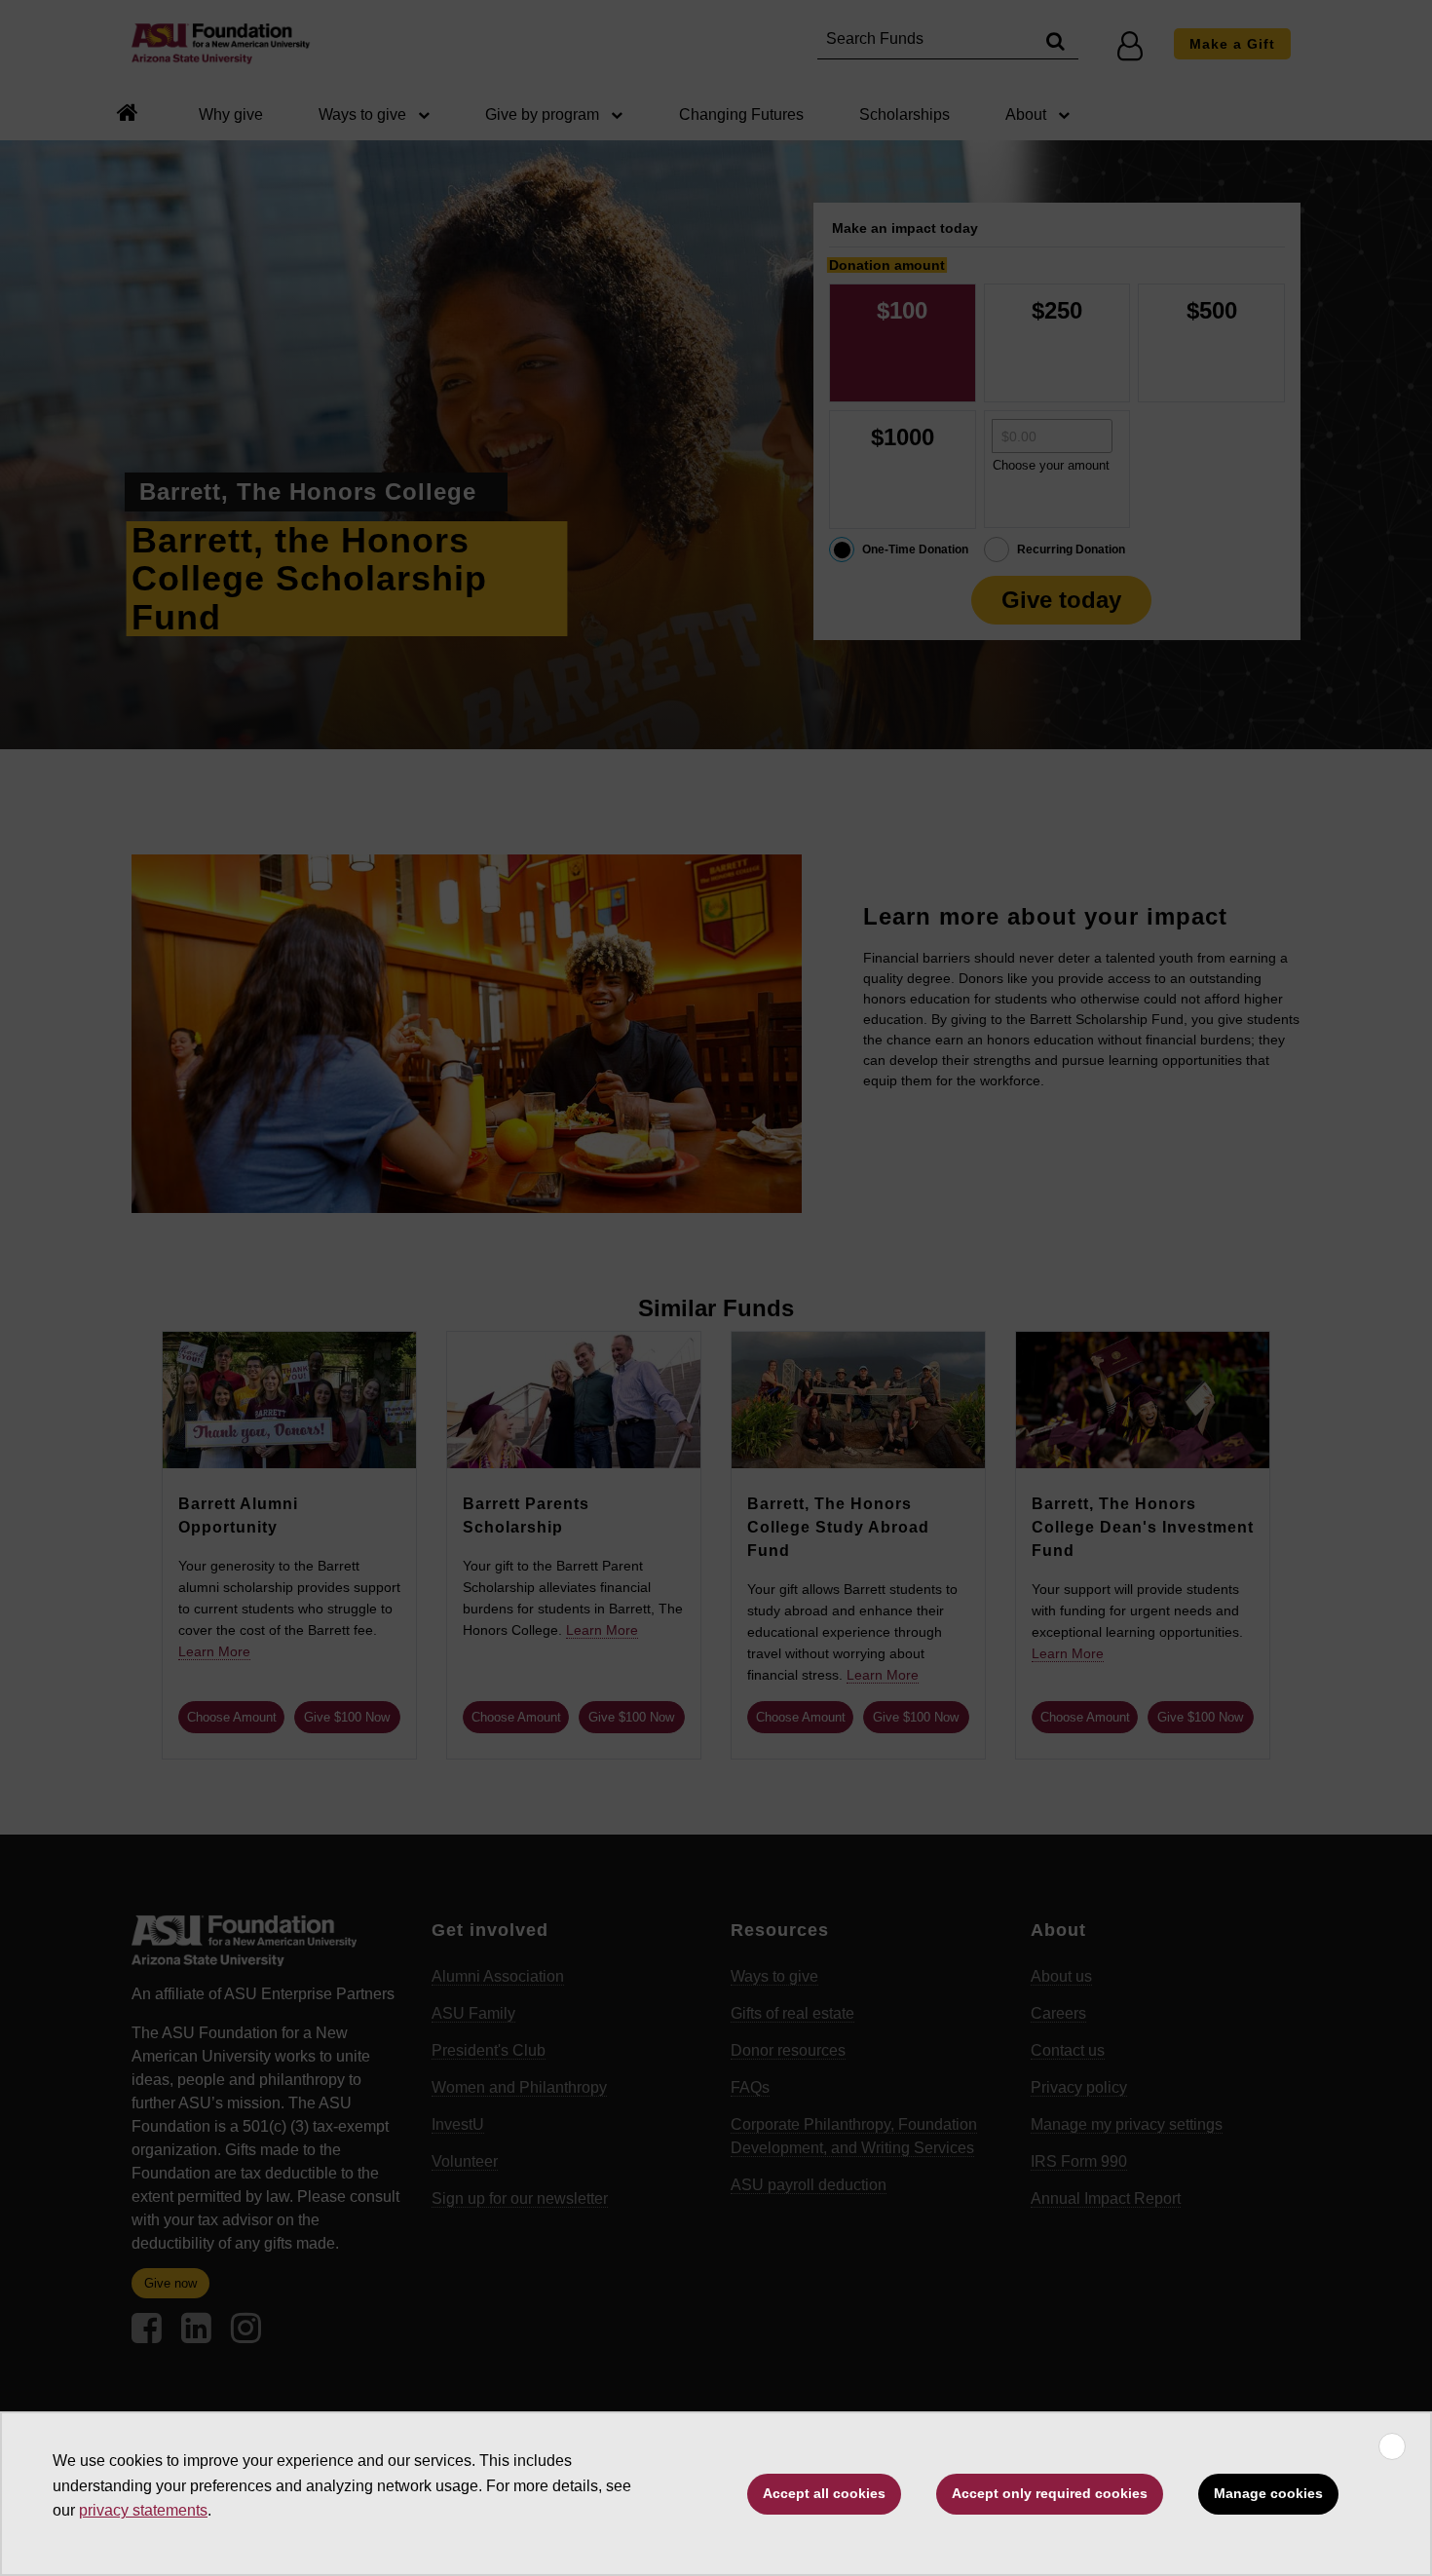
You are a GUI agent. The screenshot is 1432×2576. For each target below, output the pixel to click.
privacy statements (143, 2510)
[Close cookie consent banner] (1392, 2446)
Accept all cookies (824, 2493)
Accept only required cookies (1050, 2493)
